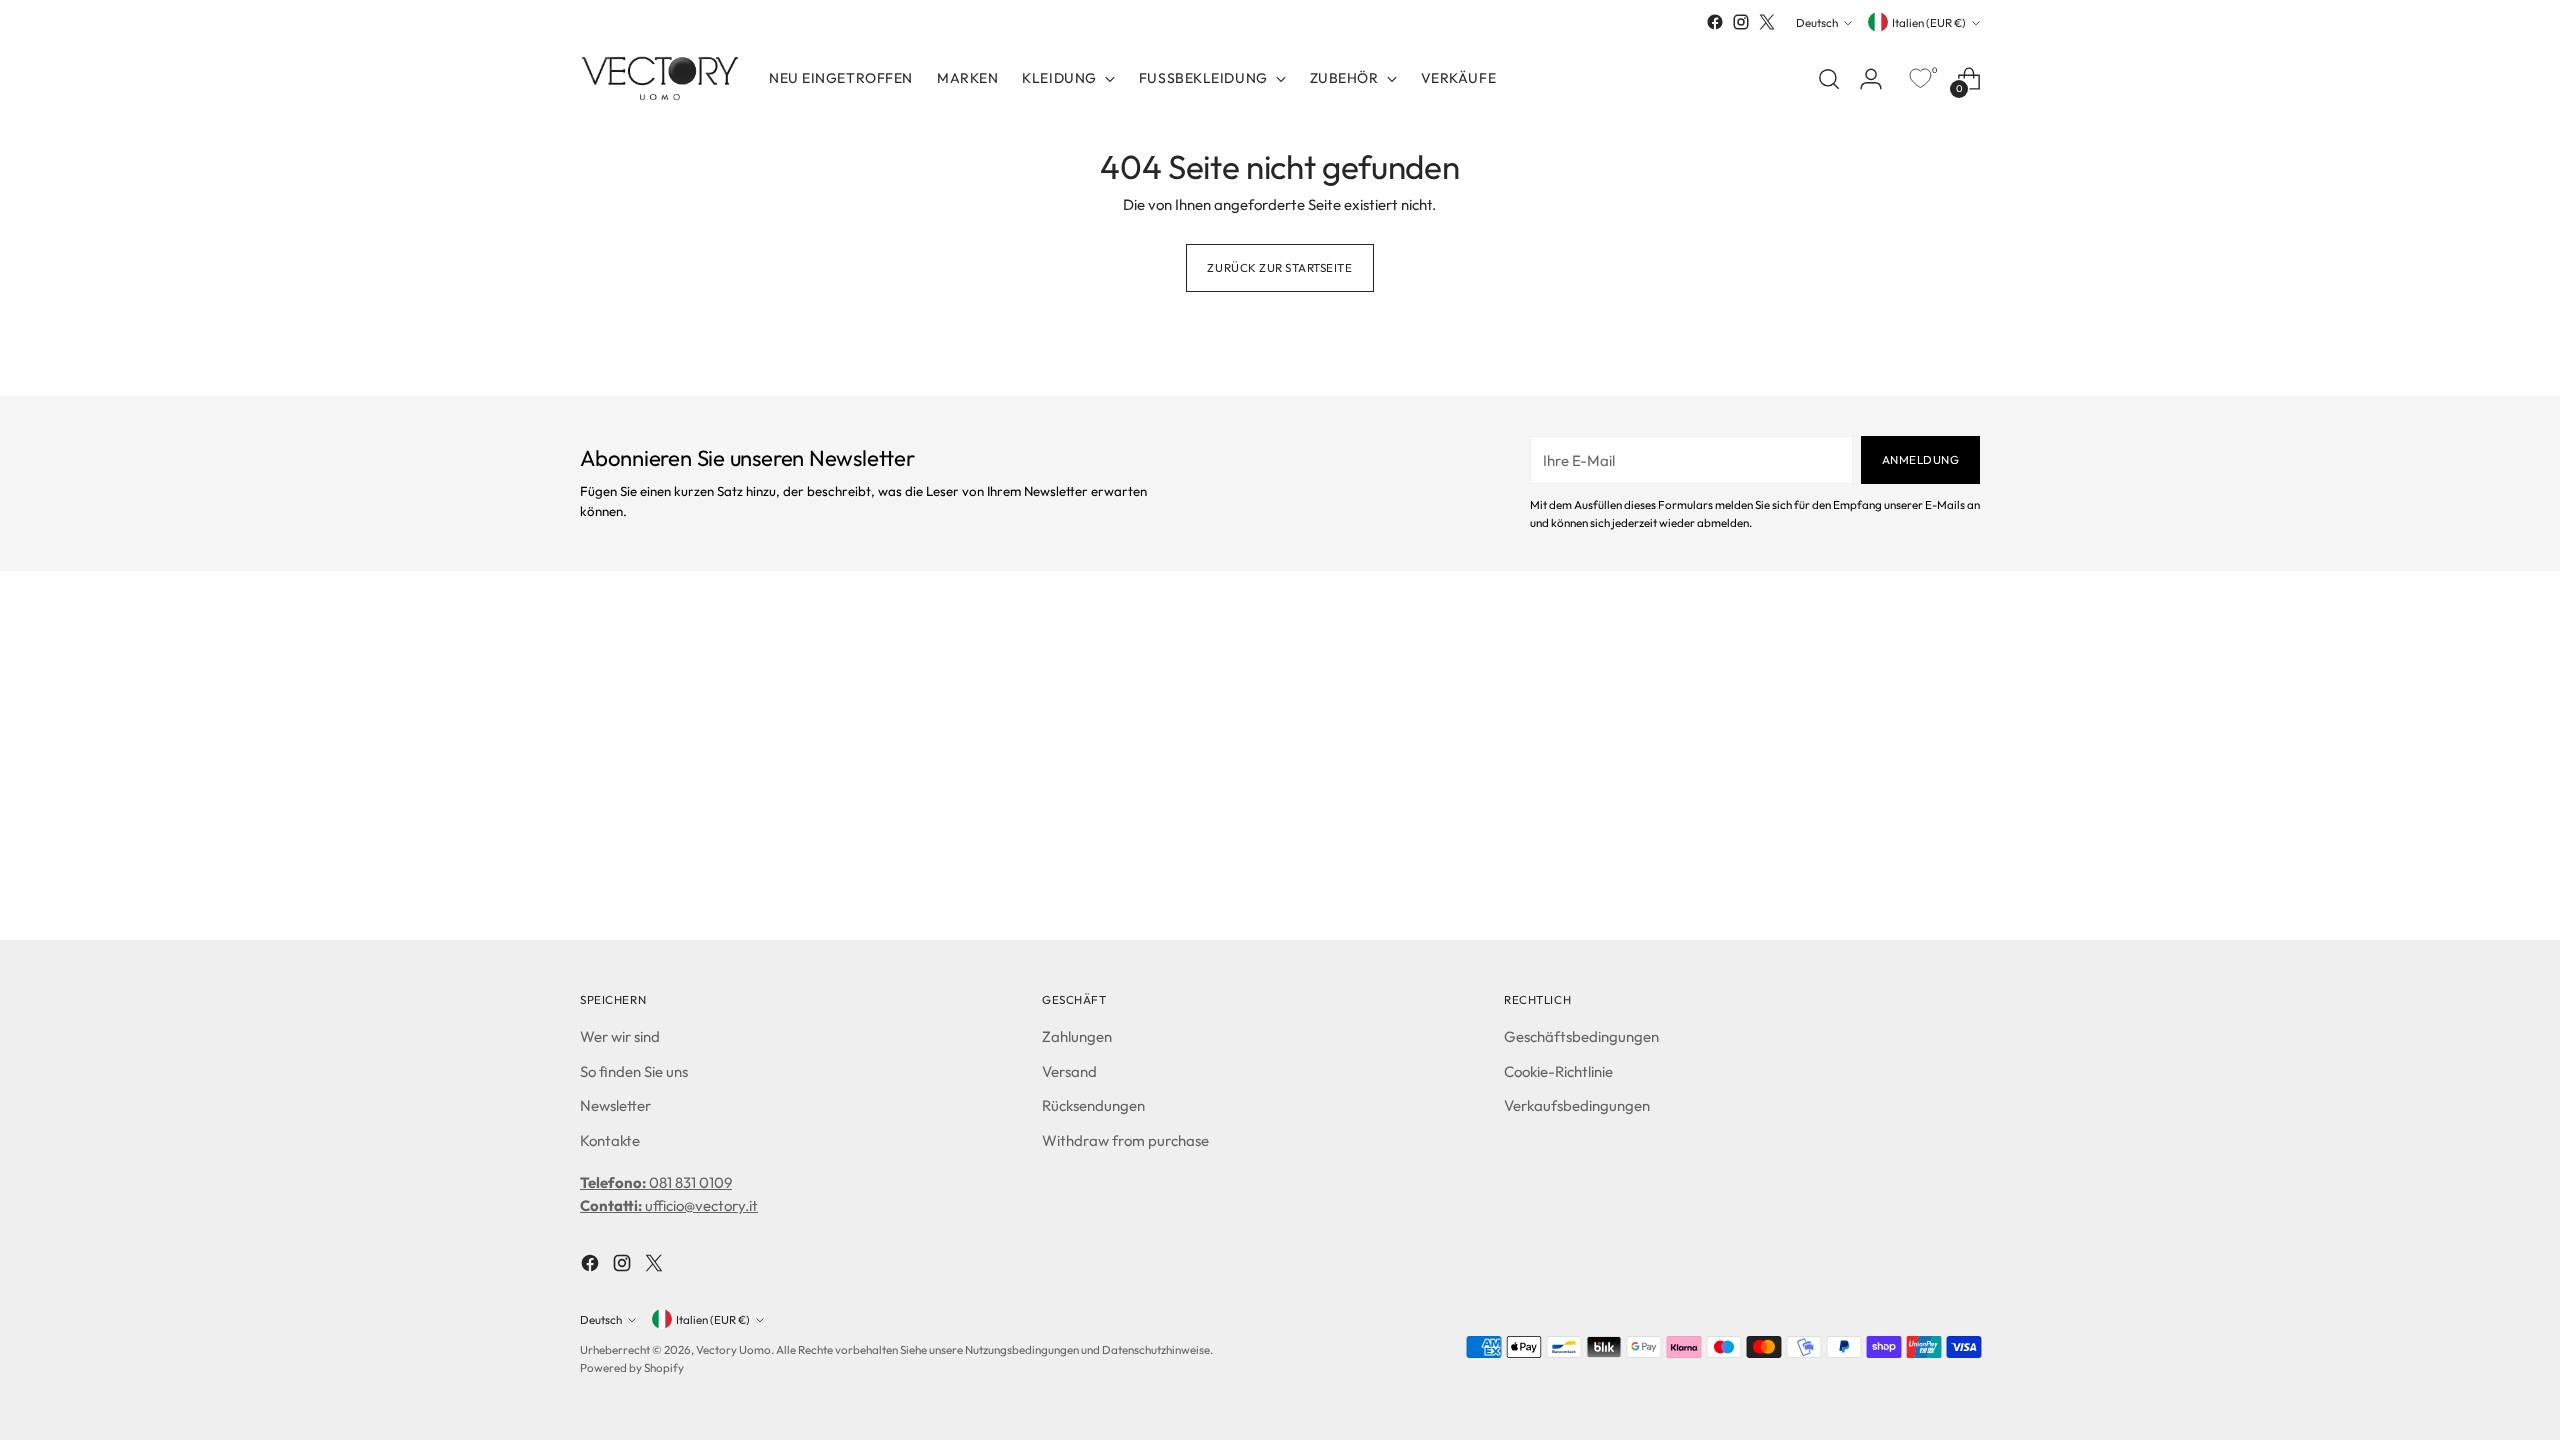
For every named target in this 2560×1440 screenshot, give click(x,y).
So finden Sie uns (634, 1071)
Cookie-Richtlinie (1558, 1071)
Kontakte (610, 1140)
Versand (1069, 1071)
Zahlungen (1077, 1036)
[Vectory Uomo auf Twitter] (1767, 22)
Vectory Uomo (733, 1349)
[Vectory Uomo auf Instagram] (1741, 22)
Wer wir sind (620, 1036)
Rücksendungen (1093, 1105)
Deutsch (1817, 22)
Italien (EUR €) (1929, 22)
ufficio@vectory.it (669, 1205)
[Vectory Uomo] (660, 78)
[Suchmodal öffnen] (1829, 79)
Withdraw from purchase (1125, 1140)
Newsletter (615, 1105)
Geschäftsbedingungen (1581, 1036)
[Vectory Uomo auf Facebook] (1715, 22)
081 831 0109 (656, 1182)
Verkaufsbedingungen (1577, 1105)
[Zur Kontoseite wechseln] (1871, 79)
